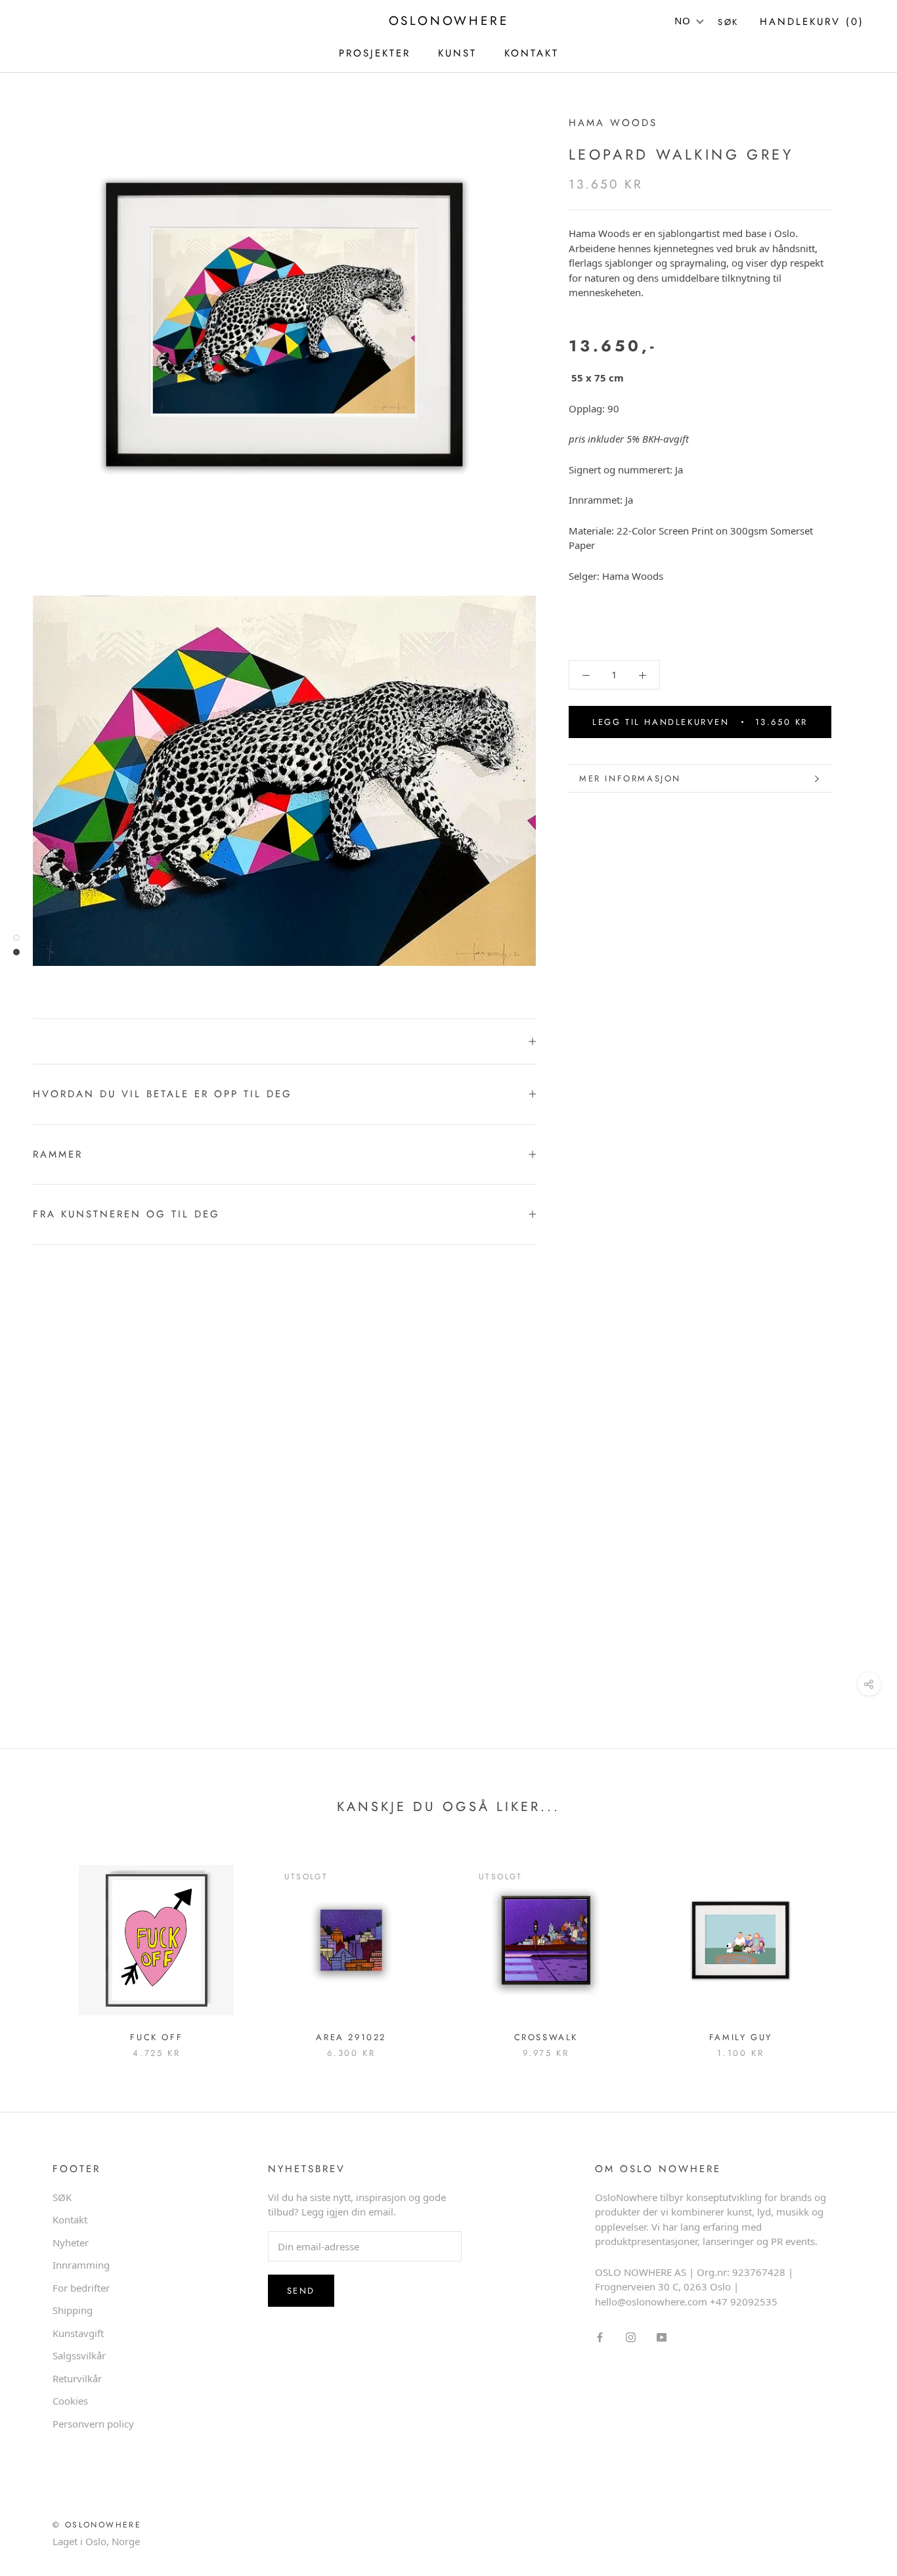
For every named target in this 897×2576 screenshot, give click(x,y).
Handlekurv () (812, 22)
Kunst (457, 53)
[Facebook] (600, 2336)
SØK (62, 2197)
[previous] (41, 1946)
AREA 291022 (351, 2037)
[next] (856, 1946)
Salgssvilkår (79, 2355)
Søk (728, 22)
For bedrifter (81, 2288)
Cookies (70, 2401)
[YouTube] (662, 2336)
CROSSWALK (546, 2037)
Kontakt (70, 2219)
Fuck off (156, 2037)
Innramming (81, 2265)
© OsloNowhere (97, 2525)
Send (301, 2291)
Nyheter (71, 2242)
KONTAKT (532, 53)
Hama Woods (613, 123)
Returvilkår (77, 2378)
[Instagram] (631, 2336)
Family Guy (741, 2037)
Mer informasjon (630, 778)
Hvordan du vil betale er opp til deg (163, 1094)
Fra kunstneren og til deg (126, 1214)
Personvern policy (93, 2424)
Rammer (58, 1154)
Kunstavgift (78, 2333)
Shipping (73, 2310)
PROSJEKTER (375, 53)
